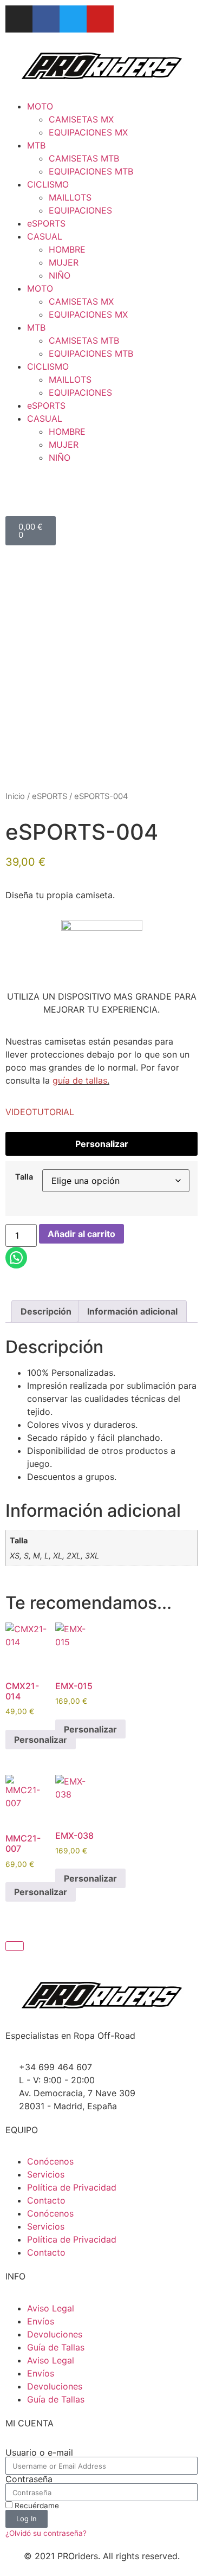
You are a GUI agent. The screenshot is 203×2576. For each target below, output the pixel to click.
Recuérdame (36, 2506)
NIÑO (60, 275)
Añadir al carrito (81, 1234)
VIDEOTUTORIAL (40, 1112)
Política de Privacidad (72, 2187)
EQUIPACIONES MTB (91, 171)
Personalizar (102, 1144)
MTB (36, 145)
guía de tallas (80, 1080)
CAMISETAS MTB (84, 158)
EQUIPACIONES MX (88, 132)
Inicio (15, 796)
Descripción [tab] (46, 1311)
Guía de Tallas (56, 2347)
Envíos (41, 2321)
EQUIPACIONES (80, 210)
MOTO (40, 106)
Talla (24, 1177)
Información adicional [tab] (132, 1311)
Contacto (46, 2200)
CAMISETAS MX (81, 119)
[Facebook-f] (46, 19)
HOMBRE (67, 249)
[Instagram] (19, 19)
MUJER (64, 262)
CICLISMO (48, 184)
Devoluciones (55, 2334)
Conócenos (50, 2161)
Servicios (46, 2174)
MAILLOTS (70, 197)
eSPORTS (46, 223)
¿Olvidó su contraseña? (46, 2533)
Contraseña (29, 2479)
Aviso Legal (51, 2308)
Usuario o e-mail (39, 2452)
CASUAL (45, 236)
